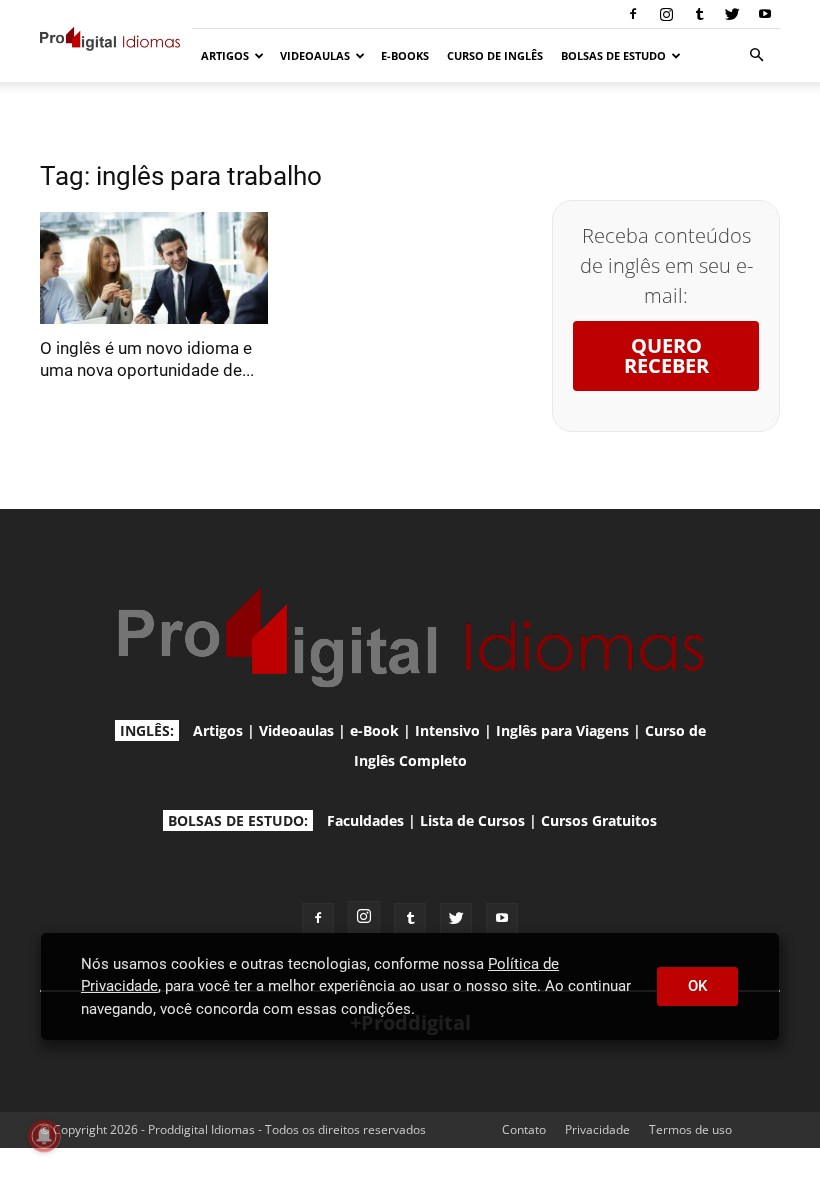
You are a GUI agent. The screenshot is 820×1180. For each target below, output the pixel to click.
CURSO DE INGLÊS (495, 55)
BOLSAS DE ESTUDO (613, 55)
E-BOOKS (405, 55)
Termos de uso (690, 1129)
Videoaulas (296, 730)
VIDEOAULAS (315, 55)
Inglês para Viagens (562, 730)
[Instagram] (666, 14)
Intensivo (447, 730)
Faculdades (365, 820)
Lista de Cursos (472, 820)
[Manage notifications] (44, 1136)
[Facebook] (633, 14)
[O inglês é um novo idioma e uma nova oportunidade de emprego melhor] (154, 268)
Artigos (218, 730)
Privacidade (597, 1129)
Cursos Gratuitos (599, 820)
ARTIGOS (225, 55)
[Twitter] (732, 14)
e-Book (374, 730)
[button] (756, 55)
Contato (524, 1129)
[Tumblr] (699, 14)
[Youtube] (765, 14)
